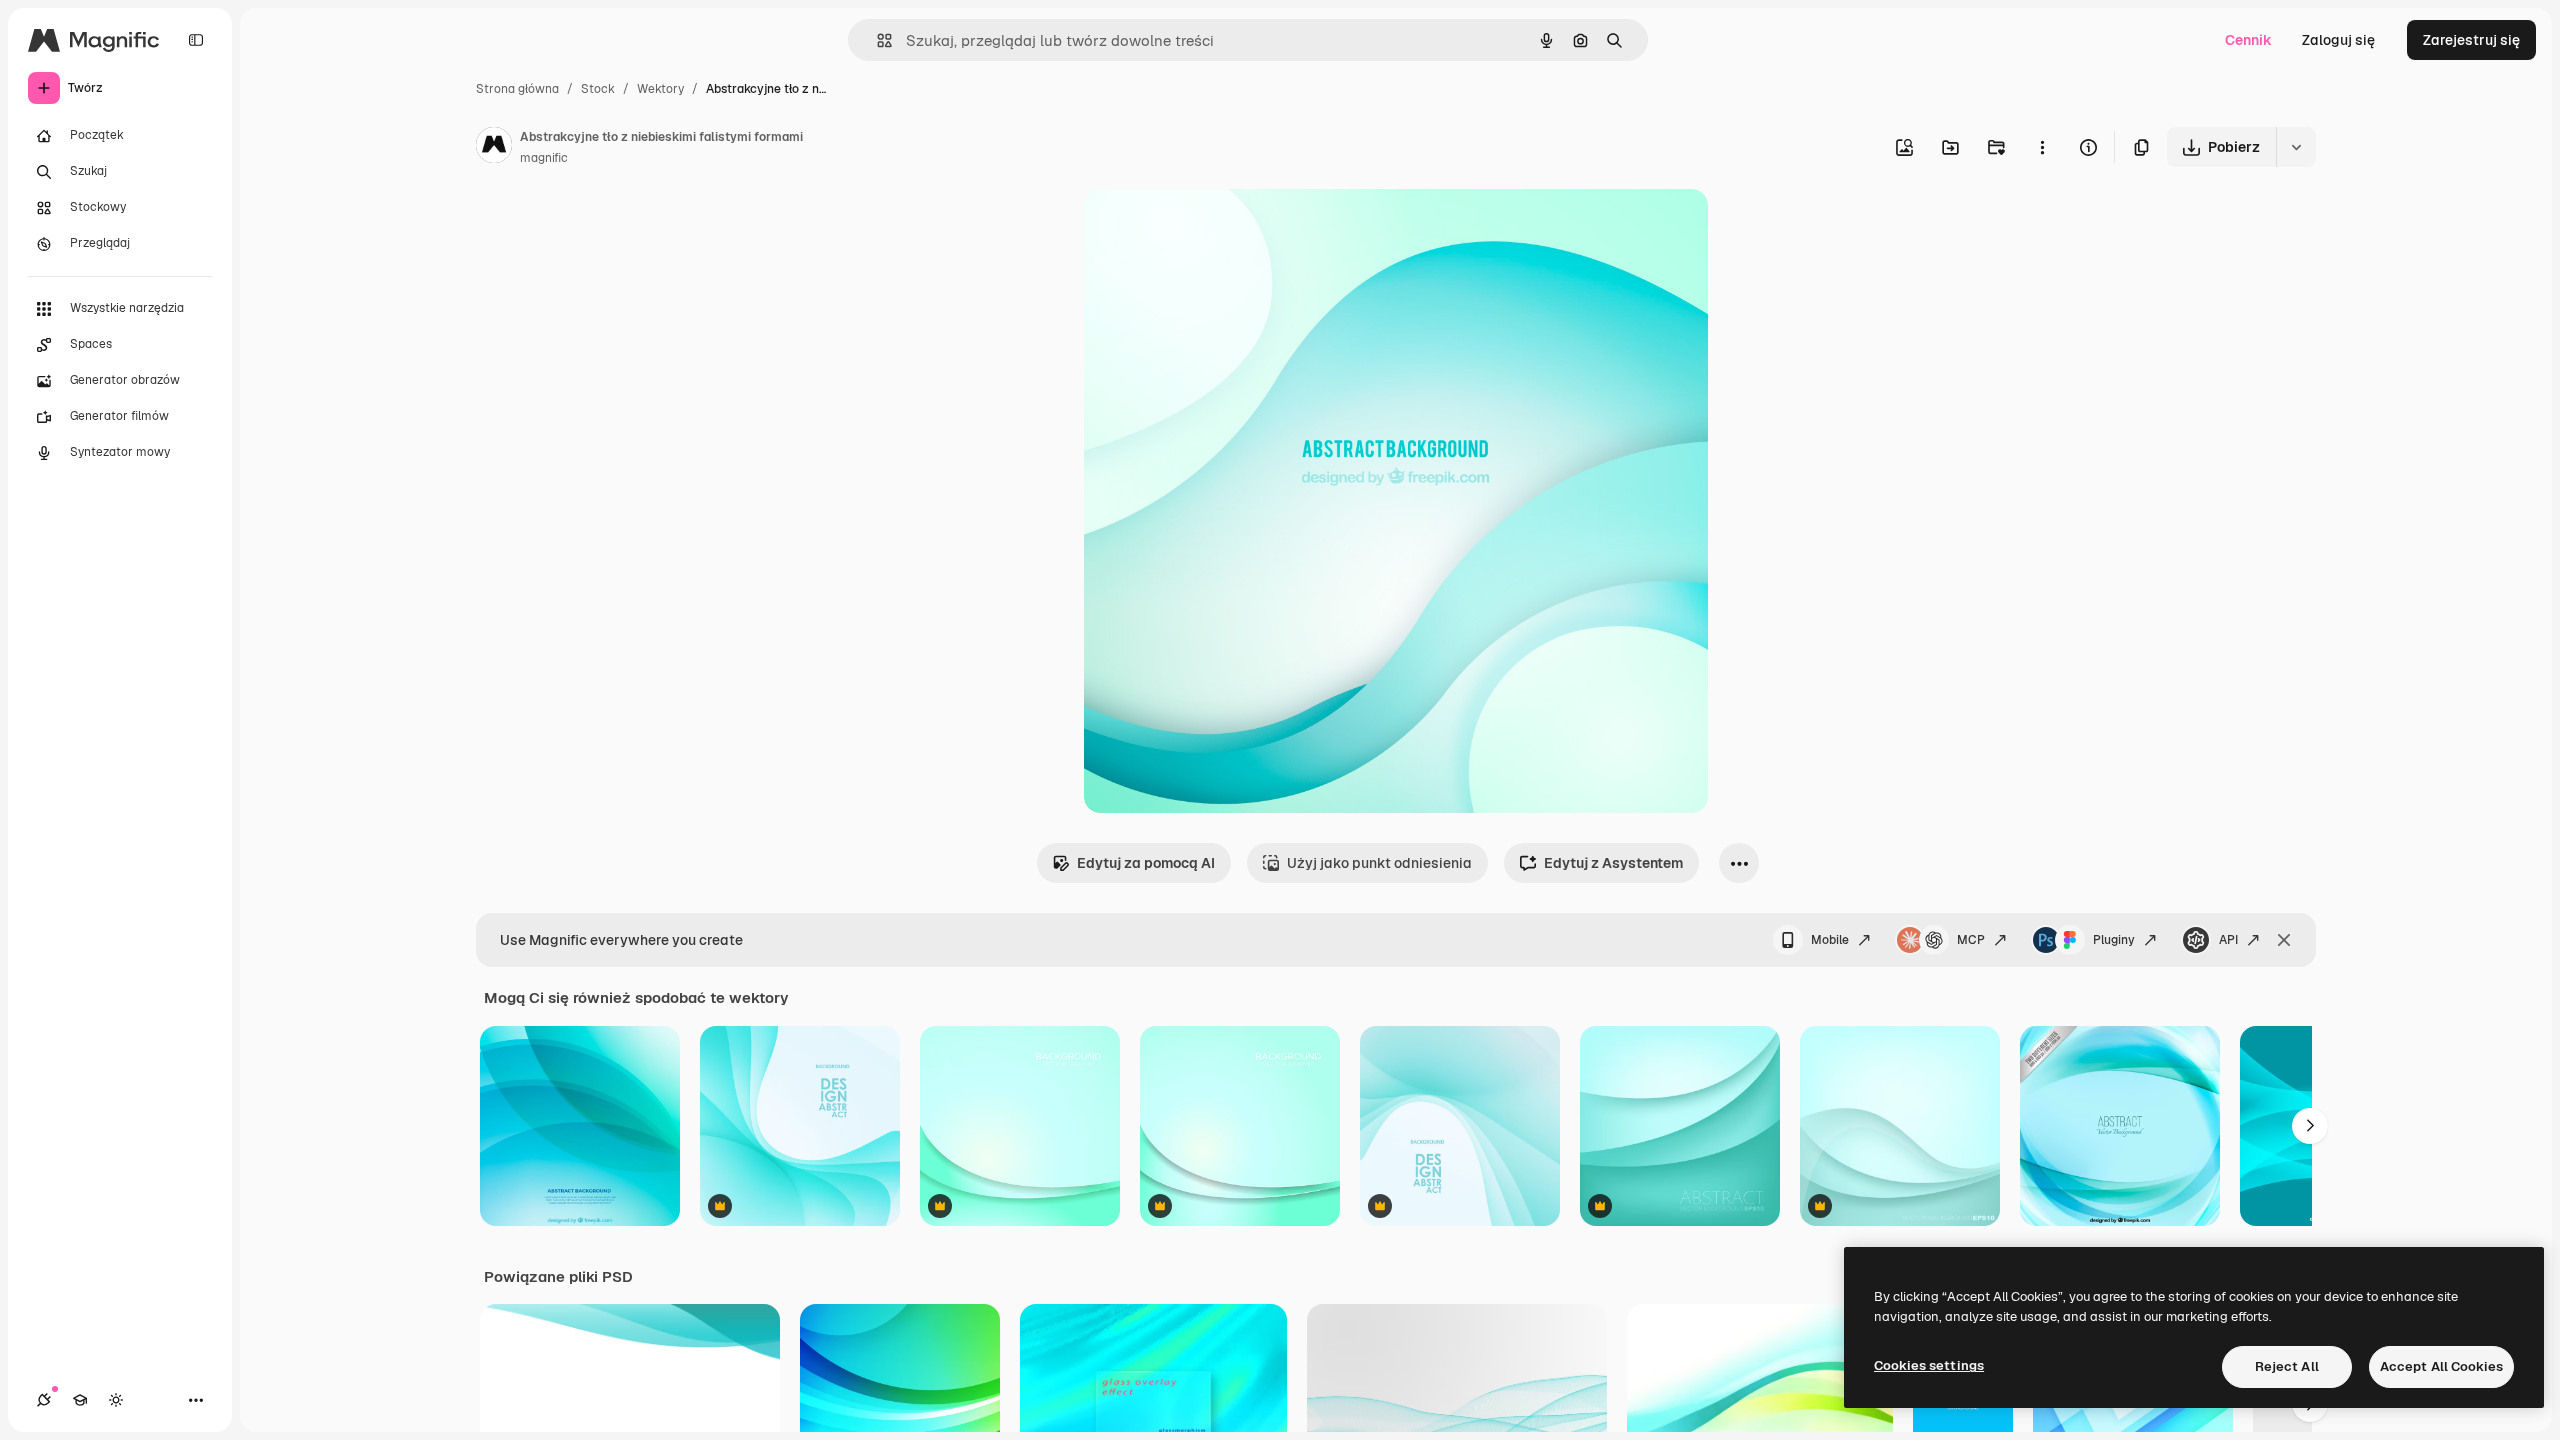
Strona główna (517, 89)
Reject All (2287, 1366)
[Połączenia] (44, 1400)
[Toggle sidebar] (196, 40)
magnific (544, 158)
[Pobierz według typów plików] (2296, 147)
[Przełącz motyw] (116, 1400)
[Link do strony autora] (494, 148)
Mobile (1830, 940)
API (2228, 940)
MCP (1971, 940)
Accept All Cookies (2441, 1366)
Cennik (2248, 40)
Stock (598, 89)
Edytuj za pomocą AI (1146, 863)
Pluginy (2114, 940)
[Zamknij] (2284, 940)
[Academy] (80, 1400)
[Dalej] (2310, 1126)
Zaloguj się (2338, 40)
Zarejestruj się (2471, 40)
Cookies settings (1929, 1365)
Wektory (660, 89)
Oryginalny (1222, 227)
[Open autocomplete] (876, 40)
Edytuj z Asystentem (1613, 863)
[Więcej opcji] (2042, 147)
